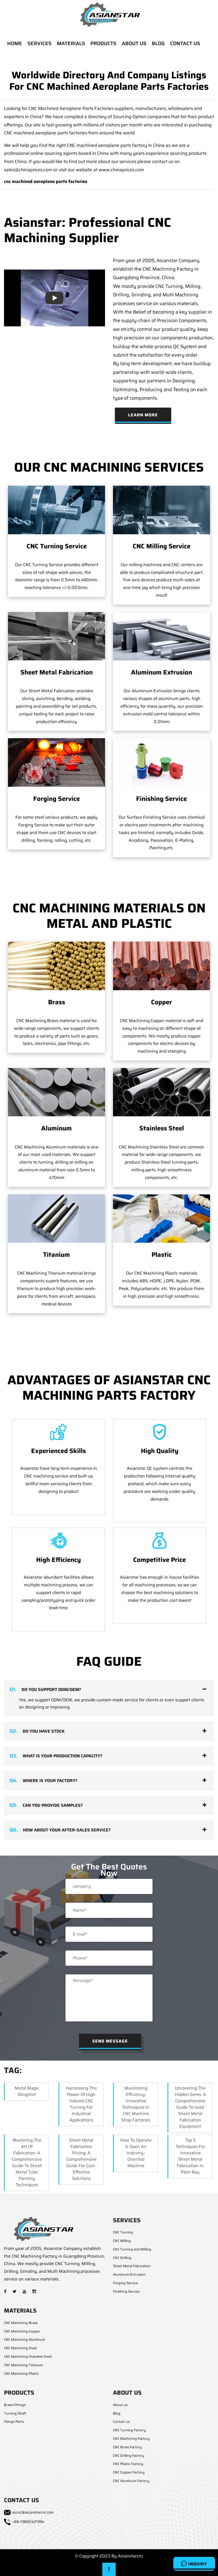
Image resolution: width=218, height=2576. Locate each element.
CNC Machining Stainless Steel (28, 2357)
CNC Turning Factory (129, 2430)
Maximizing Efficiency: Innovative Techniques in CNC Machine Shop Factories (136, 2104)
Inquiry (197, 2564)
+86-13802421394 (28, 2522)
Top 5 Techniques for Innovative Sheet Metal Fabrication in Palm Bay (190, 2156)
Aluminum (56, 1128)
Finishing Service (162, 799)
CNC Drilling (122, 2258)
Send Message (110, 2041)
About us (120, 2405)
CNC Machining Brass (21, 2323)
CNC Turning (123, 2232)
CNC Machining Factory (131, 2439)
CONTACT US (185, 43)
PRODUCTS (103, 43)
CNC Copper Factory (129, 2472)
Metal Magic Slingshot (27, 2091)
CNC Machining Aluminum (24, 2340)
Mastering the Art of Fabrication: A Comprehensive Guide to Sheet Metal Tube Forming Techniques (27, 2162)
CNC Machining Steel (20, 2348)
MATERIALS (71, 43)
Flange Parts (14, 2422)
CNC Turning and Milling (132, 2249)
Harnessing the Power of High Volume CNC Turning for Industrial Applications (81, 2104)
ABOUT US (134, 43)
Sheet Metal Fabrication (57, 672)
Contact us (121, 2422)
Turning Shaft (15, 2413)
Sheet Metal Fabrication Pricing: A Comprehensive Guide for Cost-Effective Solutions (81, 2159)
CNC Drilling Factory (129, 2456)
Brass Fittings (15, 2405)
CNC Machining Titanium (23, 2365)
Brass (57, 1002)
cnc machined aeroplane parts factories (46, 181)
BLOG (158, 43)
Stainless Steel (162, 1128)
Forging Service (56, 799)
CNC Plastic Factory (128, 2464)
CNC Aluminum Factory (131, 2481)
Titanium (56, 1255)
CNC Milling (122, 2241)
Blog (117, 2413)
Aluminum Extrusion (162, 672)
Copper (162, 1002)
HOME (15, 43)
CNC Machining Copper (22, 2331)
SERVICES (39, 43)
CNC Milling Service (162, 546)
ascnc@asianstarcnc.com (33, 2512)
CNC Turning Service (57, 546)
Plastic (162, 1255)
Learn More (143, 415)
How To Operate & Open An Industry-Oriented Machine (136, 2153)
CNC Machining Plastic (21, 2374)
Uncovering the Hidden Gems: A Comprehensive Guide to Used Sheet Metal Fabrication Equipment (190, 2107)
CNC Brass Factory (127, 2447)
